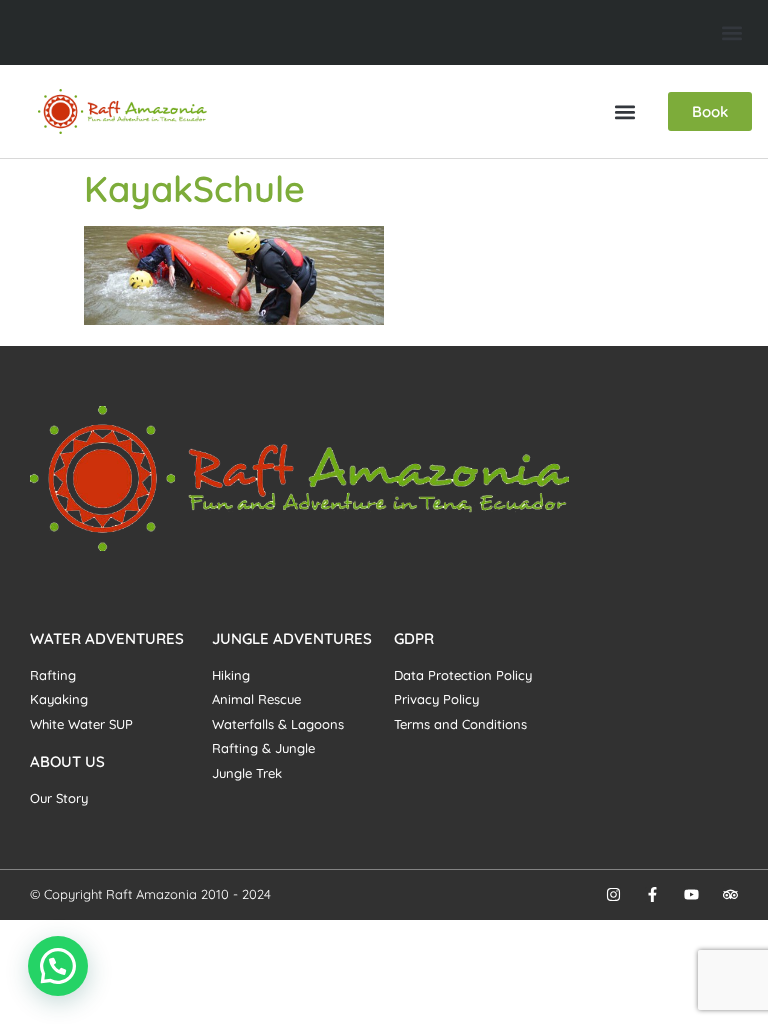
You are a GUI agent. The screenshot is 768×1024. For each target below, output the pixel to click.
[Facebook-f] (652, 894)
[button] (731, 32)
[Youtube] (691, 894)
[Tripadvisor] (730, 894)
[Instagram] (613, 894)
